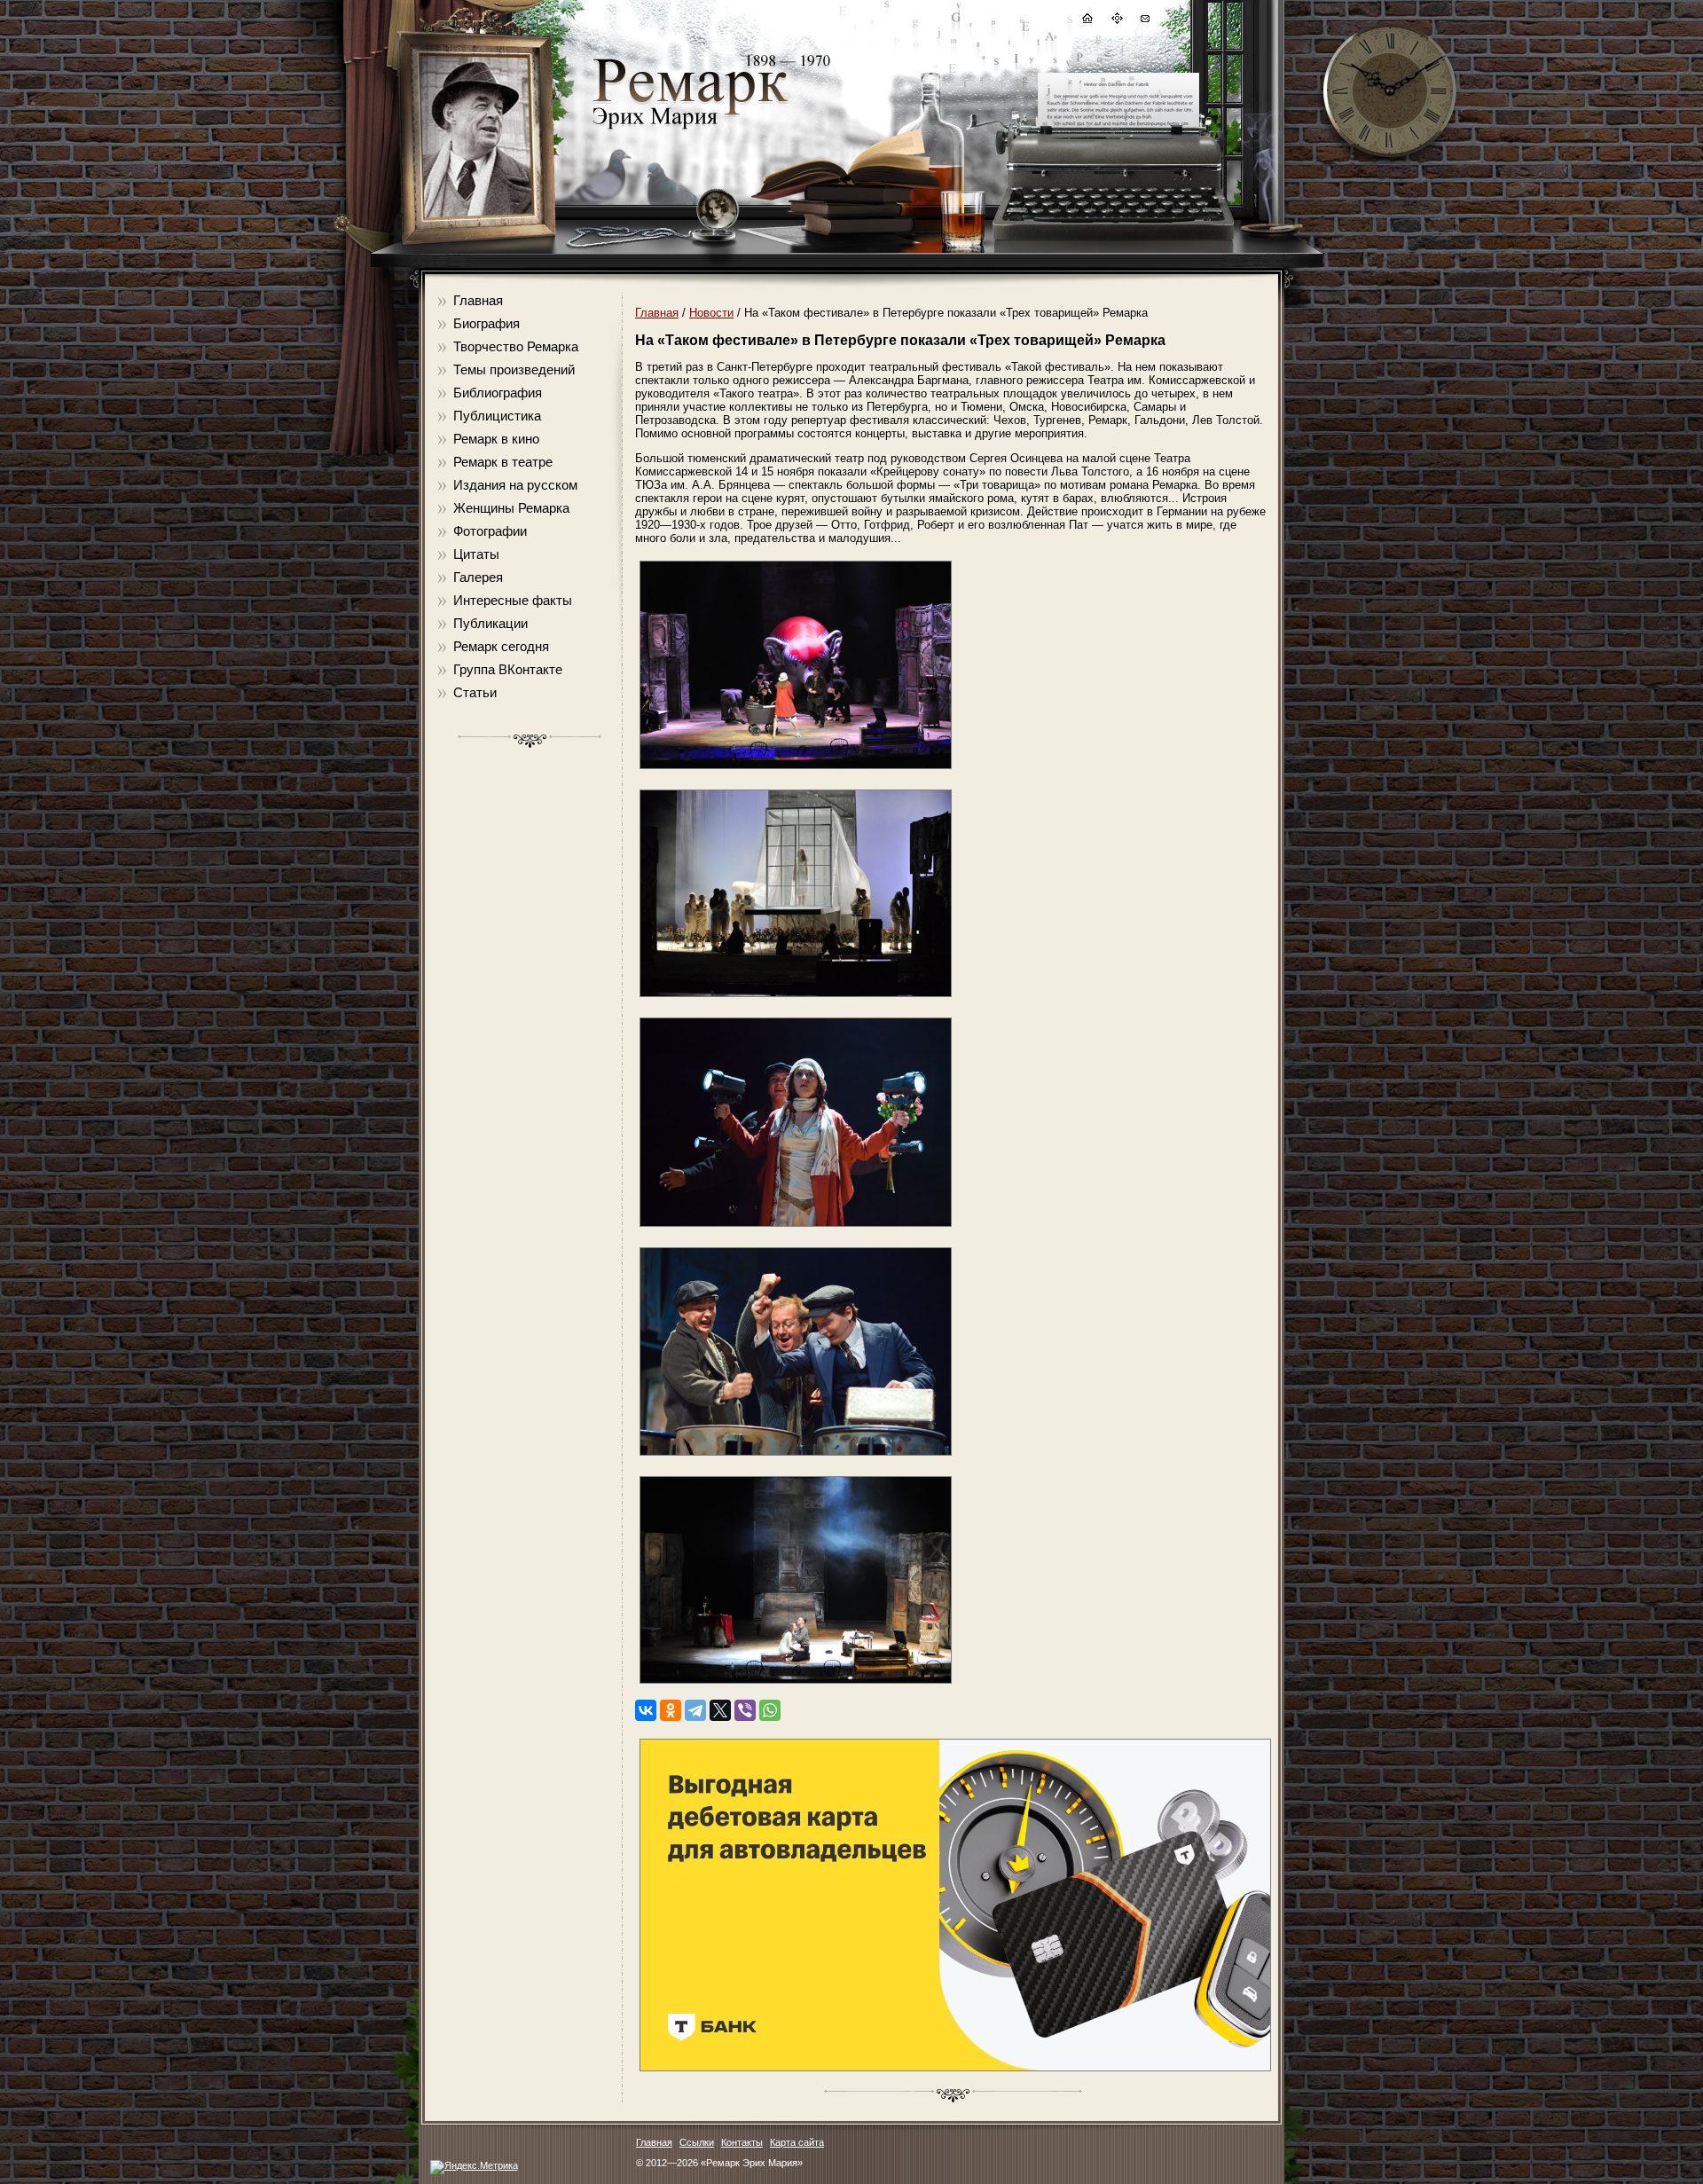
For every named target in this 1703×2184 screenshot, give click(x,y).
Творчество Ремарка (516, 346)
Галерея (478, 577)
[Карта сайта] (1116, 21)
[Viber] (745, 1710)
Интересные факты (513, 600)
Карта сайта (797, 2142)
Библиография (498, 393)
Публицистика (497, 416)
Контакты (742, 2142)
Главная (478, 300)
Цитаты (476, 554)
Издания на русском (515, 485)
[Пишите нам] (1144, 21)
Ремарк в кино (496, 439)
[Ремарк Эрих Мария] (689, 129)
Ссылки (697, 2142)
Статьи (475, 692)
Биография (487, 323)
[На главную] (1087, 21)
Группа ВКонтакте (508, 669)
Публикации (490, 623)
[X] (720, 1710)
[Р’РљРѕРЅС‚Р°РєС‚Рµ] (646, 1710)
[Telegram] (695, 1710)
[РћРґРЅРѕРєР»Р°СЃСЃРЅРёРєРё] (671, 1710)
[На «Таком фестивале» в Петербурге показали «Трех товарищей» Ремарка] (796, 770)
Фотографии (490, 531)
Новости (711, 313)
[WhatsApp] (770, 1710)
